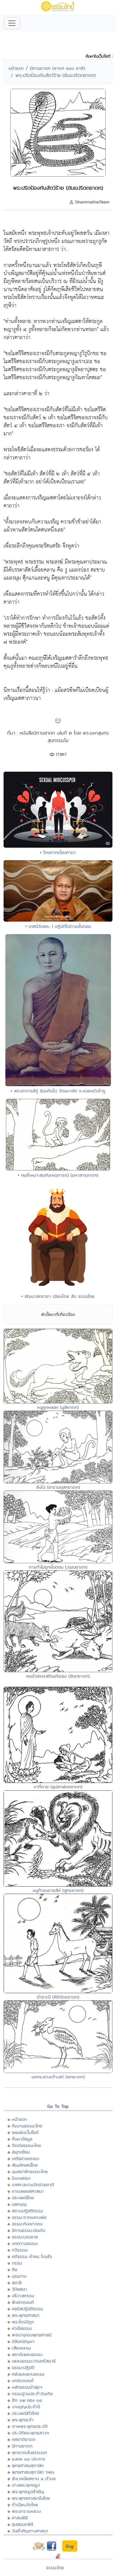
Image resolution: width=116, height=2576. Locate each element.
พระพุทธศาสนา (26, 2315)
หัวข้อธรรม (22, 2328)
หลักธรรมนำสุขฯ (27, 2387)
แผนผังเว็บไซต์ (25, 2132)
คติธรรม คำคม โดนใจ (32, 2256)
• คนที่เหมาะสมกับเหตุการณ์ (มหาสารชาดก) (58, 1175)
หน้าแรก (16, 68)
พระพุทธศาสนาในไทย (31, 2498)
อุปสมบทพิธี (23, 2524)
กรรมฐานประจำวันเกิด (32, 2394)
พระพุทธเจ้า (23, 2420)
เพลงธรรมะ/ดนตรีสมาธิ (34, 2361)
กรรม (17, 2263)
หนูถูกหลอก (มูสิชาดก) (58, 1407)
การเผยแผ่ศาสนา (28, 2191)
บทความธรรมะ (25, 2243)
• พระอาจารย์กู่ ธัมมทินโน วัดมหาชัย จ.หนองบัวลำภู (58, 1091)
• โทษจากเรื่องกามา (58, 852)
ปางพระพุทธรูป (26, 2485)
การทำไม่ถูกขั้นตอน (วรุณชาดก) (58, 1567)
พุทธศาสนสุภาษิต (28, 2465)
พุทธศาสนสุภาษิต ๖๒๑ (33, 2472)
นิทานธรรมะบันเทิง (29, 2230)
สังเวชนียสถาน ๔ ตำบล (34, 2478)
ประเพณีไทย (23, 2198)
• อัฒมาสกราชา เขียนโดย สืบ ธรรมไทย (58, 1296)
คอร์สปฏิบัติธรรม (28, 2309)
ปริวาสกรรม (23, 2296)
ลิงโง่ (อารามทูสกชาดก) (58, 1487)
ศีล (15, 2269)
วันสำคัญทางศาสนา (30, 2531)
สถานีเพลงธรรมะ (28, 2354)
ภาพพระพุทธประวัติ (30, 2426)
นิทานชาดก (22, 2446)
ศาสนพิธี (20, 2518)
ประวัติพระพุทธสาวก (30, 2433)
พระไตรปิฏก (23, 2322)
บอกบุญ (19, 2204)
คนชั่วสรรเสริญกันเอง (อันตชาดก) (58, 1676)
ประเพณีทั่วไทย (25, 2413)
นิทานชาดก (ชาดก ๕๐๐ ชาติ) (58, 68)
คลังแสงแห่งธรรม (28, 2374)
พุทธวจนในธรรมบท (29, 2452)
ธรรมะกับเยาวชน (27, 2224)
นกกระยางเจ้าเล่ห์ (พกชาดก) (58, 2077)
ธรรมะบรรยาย (25, 2237)
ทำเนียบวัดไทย (25, 2505)
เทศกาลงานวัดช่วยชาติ (33, 2185)
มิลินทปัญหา (23, 2341)
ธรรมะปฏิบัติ (23, 2367)
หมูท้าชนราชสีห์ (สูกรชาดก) (58, 1890)
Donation (21, 2178)
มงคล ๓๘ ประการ (29, 2459)
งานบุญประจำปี (26, 2407)
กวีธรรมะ (20, 2250)
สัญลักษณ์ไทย (25, 2165)
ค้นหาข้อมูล (22, 2139)
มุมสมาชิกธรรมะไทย (30, 2171)
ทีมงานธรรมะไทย (27, 2126)
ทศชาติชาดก (24, 2439)
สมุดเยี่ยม (21, 2152)
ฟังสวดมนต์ (23, 2302)
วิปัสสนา (19, 2289)
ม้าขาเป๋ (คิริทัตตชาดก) (58, 1997)
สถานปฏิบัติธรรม (28, 2211)
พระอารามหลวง (26, 2511)
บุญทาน (19, 2276)
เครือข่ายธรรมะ (26, 2158)
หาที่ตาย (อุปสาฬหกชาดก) (58, 1787)
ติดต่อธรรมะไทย (26, 2145)
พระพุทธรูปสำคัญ (28, 2492)
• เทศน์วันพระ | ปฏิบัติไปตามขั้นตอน (58, 926)
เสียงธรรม (21, 2348)
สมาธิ (17, 2283)
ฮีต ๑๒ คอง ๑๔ (27, 2400)
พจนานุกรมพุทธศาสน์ (32, 2335)
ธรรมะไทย (55, 2568)
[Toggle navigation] (12, 23)
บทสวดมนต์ (23, 2380)
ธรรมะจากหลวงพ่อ (29, 2217)
